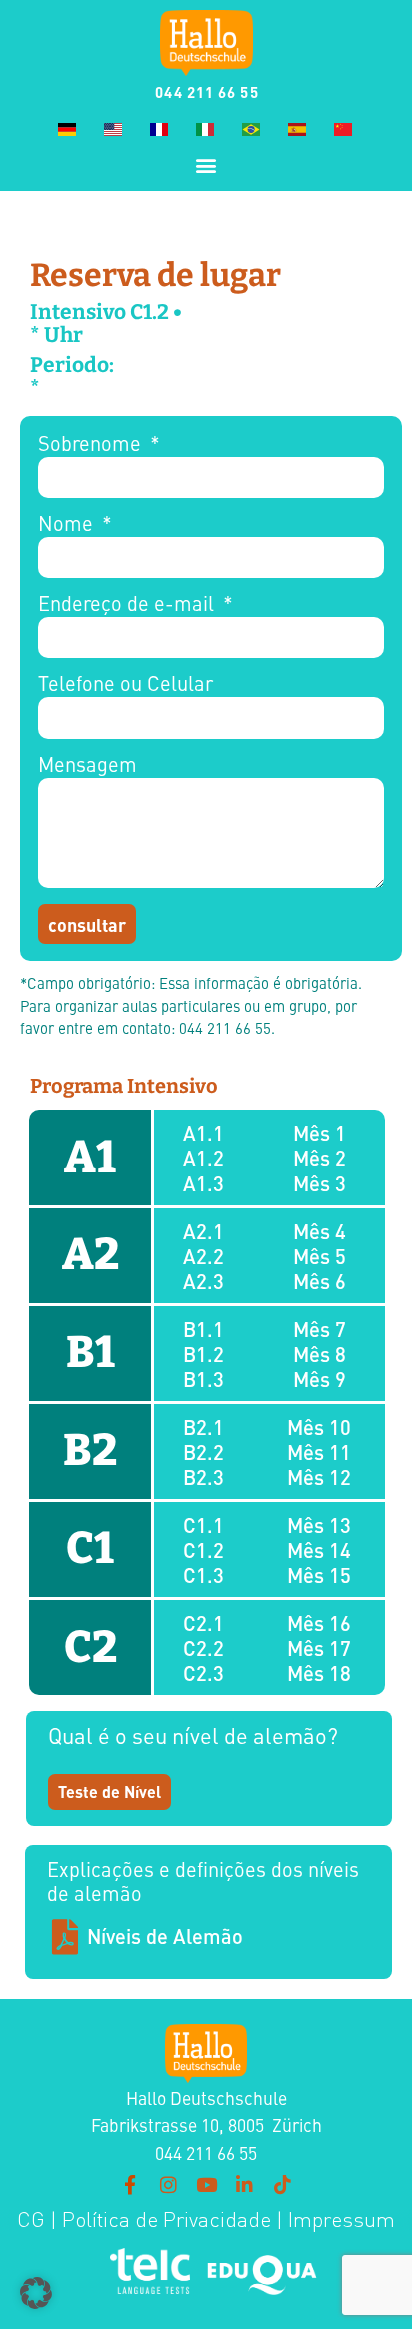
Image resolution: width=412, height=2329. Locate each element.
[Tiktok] (282, 2185)
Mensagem (87, 765)
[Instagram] (168, 2185)
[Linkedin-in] (244, 2185)
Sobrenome (92, 444)
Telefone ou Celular (125, 684)
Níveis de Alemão (165, 1935)
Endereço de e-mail (128, 604)
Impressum (341, 2219)
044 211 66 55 (206, 91)
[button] (206, 164)
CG (31, 2219)
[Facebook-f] (130, 2185)
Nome (68, 524)
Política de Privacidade (164, 2219)
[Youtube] (206, 2185)
